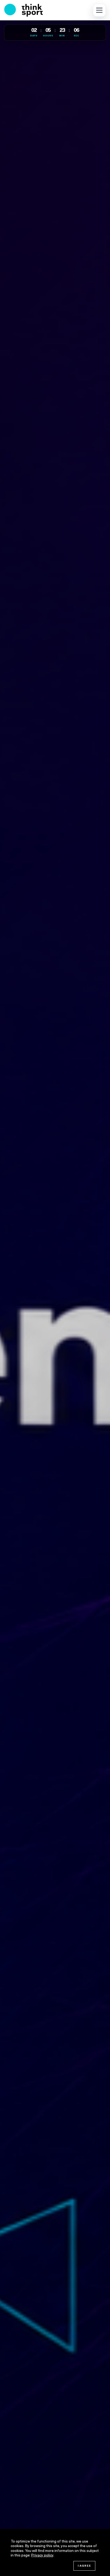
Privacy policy (42, 2556)
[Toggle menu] (99, 10)
